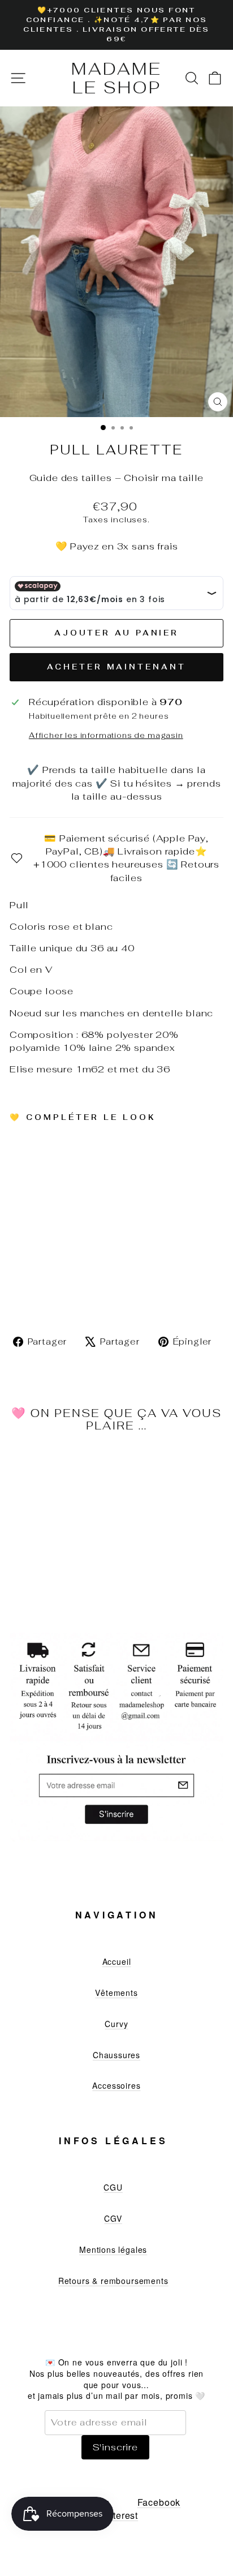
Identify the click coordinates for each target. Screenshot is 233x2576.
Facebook (159, 2502)
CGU (113, 2187)
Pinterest (118, 2515)
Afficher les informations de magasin (106, 735)
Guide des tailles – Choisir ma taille (117, 478)
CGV (113, 2218)
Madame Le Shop (116, 78)
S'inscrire (115, 2447)
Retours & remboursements (113, 2281)
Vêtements (116, 1993)
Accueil (117, 1961)
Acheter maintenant (116, 667)
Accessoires (116, 2085)
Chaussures (116, 2055)
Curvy (116, 2024)
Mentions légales (113, 2249)
